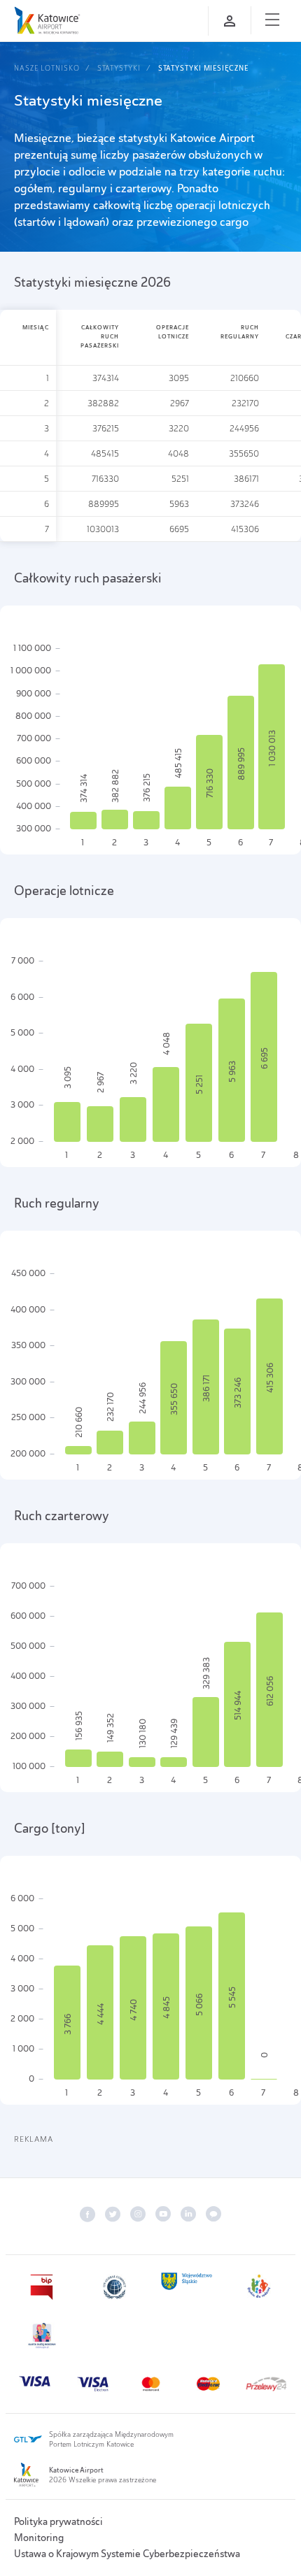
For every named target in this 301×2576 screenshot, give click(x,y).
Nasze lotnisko (47, 68)
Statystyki (119, 68)
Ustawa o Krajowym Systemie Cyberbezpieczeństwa (127, 2554)
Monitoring (39, 2538)
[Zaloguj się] (230, 21)
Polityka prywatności (58, 2521)
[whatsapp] (213, 2214)
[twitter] (113, 2214)
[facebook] (87, 2214)
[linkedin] (188, 2214)
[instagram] (138, 2214)
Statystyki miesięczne (203, 68)
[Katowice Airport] (47, 20)
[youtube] (163, 2214)
